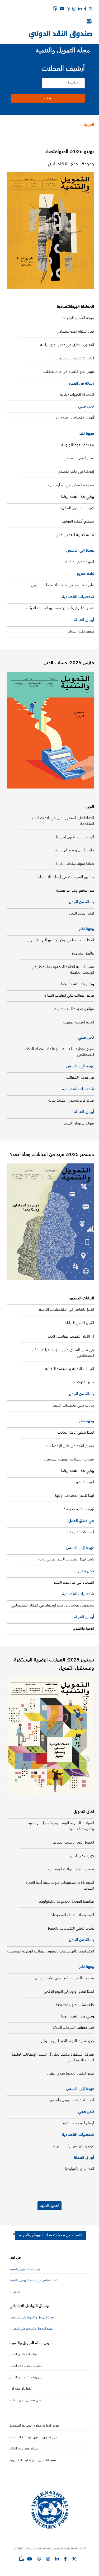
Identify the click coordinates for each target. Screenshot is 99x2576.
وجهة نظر (87, 433)
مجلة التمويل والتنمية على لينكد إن (31, 2329)
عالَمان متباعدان (82, 953)
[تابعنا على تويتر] (74, 2559)
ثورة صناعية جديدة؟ (79, 1509)
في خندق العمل (81, 1521)
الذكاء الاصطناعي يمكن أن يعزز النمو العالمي (61, 940)
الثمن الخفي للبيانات (79, 1323)
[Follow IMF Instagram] (74, 9)
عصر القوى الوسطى (79, 458)
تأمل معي (86, 406)
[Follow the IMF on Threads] (68, 9)
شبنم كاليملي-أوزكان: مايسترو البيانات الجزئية (60, 608)
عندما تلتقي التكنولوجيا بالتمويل (70, 1929)
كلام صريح (85, 574)
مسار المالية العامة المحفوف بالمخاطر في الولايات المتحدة (63, 970)
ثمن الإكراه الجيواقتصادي (75, 332)
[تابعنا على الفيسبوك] (65, 2559)
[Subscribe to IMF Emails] (21, 2559)
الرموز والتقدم (84, 1629)
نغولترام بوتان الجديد (79, 1123)
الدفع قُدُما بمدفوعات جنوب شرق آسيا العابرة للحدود (60, 1886)
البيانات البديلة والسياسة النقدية (70, 1369)
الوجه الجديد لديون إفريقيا (75, 837)
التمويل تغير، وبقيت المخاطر (73, 1842)
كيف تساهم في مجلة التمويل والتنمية (34, 2280)
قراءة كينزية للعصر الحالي (75, 535)
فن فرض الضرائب (80, 1078)
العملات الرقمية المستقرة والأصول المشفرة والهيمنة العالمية (61, 1826)
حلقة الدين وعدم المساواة (74, 850)
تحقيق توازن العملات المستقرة (71, 1869)
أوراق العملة (84, 620)
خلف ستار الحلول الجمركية (75, 2005)
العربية (89, 125)
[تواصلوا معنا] (91, 9)
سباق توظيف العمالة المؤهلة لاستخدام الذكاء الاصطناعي (60, 1052)
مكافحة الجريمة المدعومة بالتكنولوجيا (66, 1902)
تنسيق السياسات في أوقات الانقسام (66, 877)
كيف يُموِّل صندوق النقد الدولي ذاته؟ (66, 1559)
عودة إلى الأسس (80, 551)
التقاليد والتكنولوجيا (79, 2169)
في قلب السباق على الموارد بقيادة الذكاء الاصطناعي (63, 1353)
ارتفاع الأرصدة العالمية (77, 2123)
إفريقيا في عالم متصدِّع (76, 472)
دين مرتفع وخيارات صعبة (75, 891)
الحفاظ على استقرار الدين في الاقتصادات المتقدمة (63, 821)
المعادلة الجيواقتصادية (77, 395)
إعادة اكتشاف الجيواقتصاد (74, 358)
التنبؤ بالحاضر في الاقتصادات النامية (67, 1310)
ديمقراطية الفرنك (81, 631)
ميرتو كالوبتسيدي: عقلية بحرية (71, 1101)
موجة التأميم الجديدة (78, 318)
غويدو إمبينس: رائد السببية (74, 2146)
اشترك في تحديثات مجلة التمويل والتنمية (51, 2235)
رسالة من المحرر (81, 383)
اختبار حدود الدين (82, 913)
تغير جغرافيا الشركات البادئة (73, 2028)
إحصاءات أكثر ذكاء (80, 1532)
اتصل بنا (15, 2292)
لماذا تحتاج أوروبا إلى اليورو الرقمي (69, 1992)
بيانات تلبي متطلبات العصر (73, 1405)
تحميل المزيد (50, 2206)
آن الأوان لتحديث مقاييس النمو (71, 1337)
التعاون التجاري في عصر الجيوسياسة (67, 345)
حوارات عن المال (82, 1856)
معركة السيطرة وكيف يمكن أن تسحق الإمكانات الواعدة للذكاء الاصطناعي (53, 2057)
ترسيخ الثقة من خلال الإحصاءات (70, 1446)
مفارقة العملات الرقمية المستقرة (69, 1459)
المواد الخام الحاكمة (80, 562)
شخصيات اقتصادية (78, 597)
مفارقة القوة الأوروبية (78, 445)
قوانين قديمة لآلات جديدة (74, 1009)
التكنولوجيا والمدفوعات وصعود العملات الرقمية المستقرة (51, 1951)
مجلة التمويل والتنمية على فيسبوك (32, 2318)
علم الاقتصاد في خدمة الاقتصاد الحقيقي (63, 585)
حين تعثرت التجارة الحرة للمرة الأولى (68, 2041)
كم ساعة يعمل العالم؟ (77, 508)
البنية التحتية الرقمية (79, 1022)
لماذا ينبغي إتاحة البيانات (76, 1433)
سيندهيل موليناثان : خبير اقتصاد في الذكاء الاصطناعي (53, 1605)
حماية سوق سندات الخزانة (75, 864)
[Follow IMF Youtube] (30, 2559)
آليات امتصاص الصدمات (75, 418)
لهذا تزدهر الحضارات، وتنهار (74, 1496)
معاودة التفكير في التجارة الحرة (71, 485)
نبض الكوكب (84, 1382)
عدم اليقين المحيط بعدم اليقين (70, 2074)
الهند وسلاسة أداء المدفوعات (72, 1915)
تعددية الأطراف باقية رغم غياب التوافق (64, 1978)
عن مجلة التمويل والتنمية (25, 2269)
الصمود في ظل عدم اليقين (73, 1583)
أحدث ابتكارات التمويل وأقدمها (71, 2100)
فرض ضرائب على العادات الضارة (69, 996)
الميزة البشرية (84, 1482)
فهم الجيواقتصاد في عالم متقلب (69, 372)
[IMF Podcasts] (55, 8)
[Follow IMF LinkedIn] (80, 9)
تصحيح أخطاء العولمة (78, 521)
